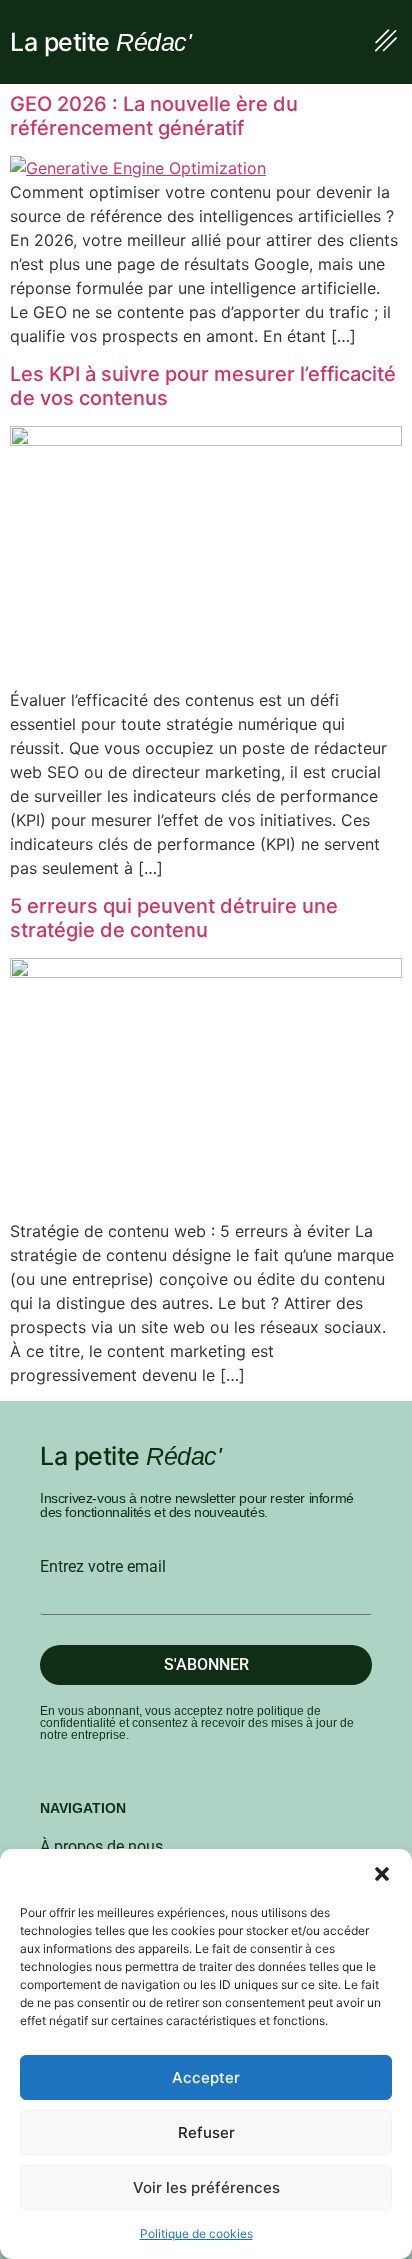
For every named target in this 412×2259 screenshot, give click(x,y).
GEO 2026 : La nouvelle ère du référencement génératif (154, 116)
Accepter (206, 2077)
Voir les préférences (206, 2187)
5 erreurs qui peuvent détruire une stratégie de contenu (174, 918)
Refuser (206, 2132)
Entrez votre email (103, 1567)
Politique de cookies (196, 2233)
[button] (382, 1874)
